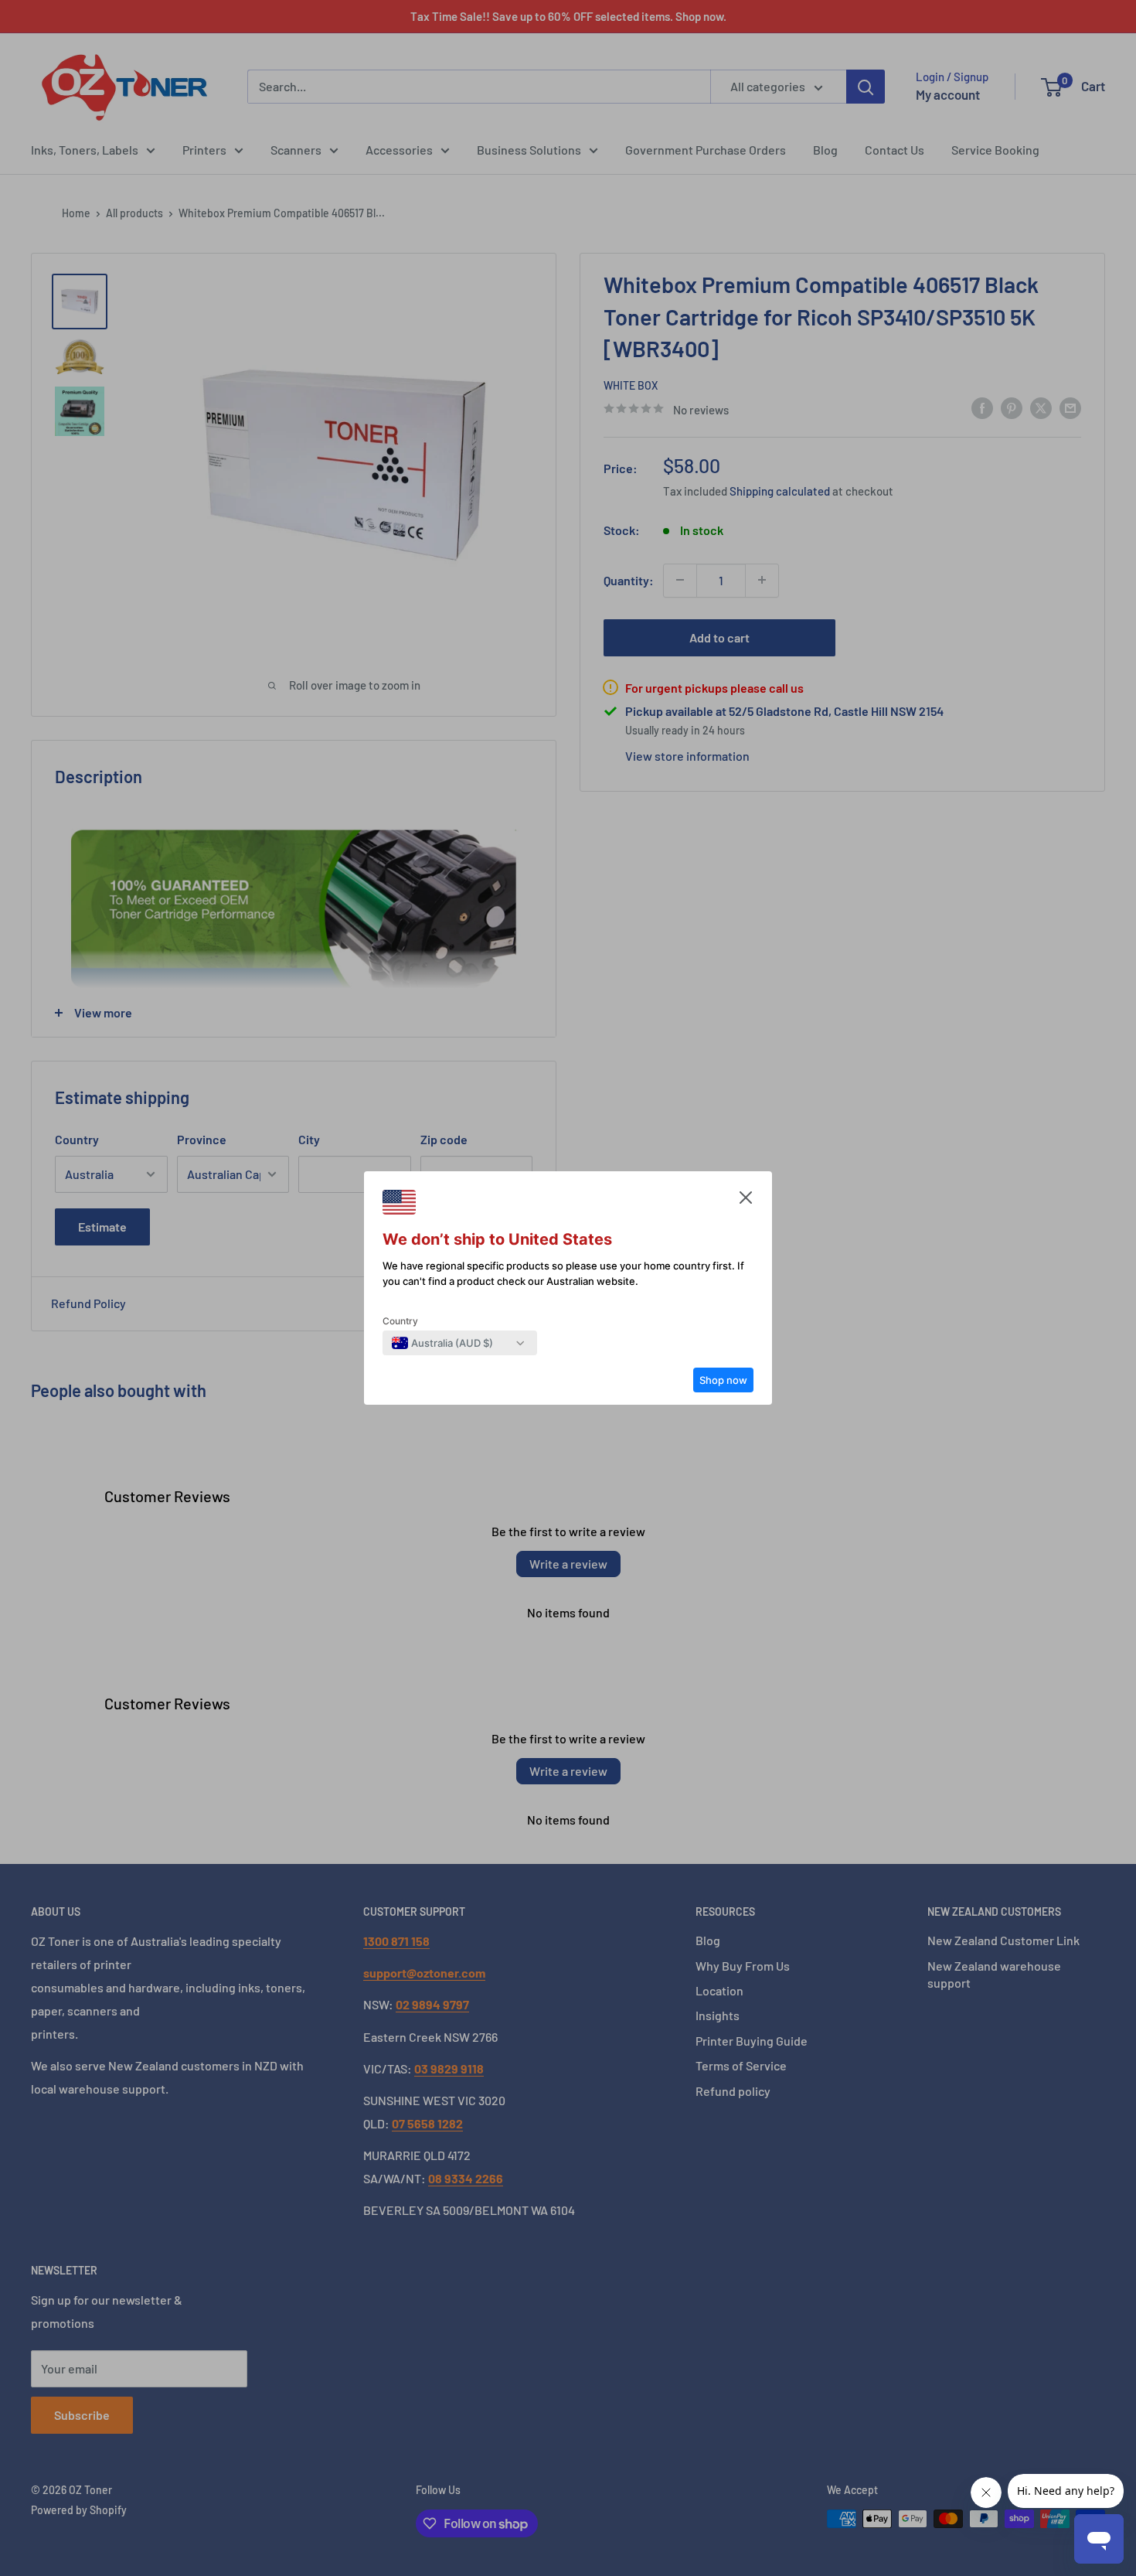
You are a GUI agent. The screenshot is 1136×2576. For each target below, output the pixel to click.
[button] (746, 1201)
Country (400, 1321)
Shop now (723, 1380)
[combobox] (442, 1343)
